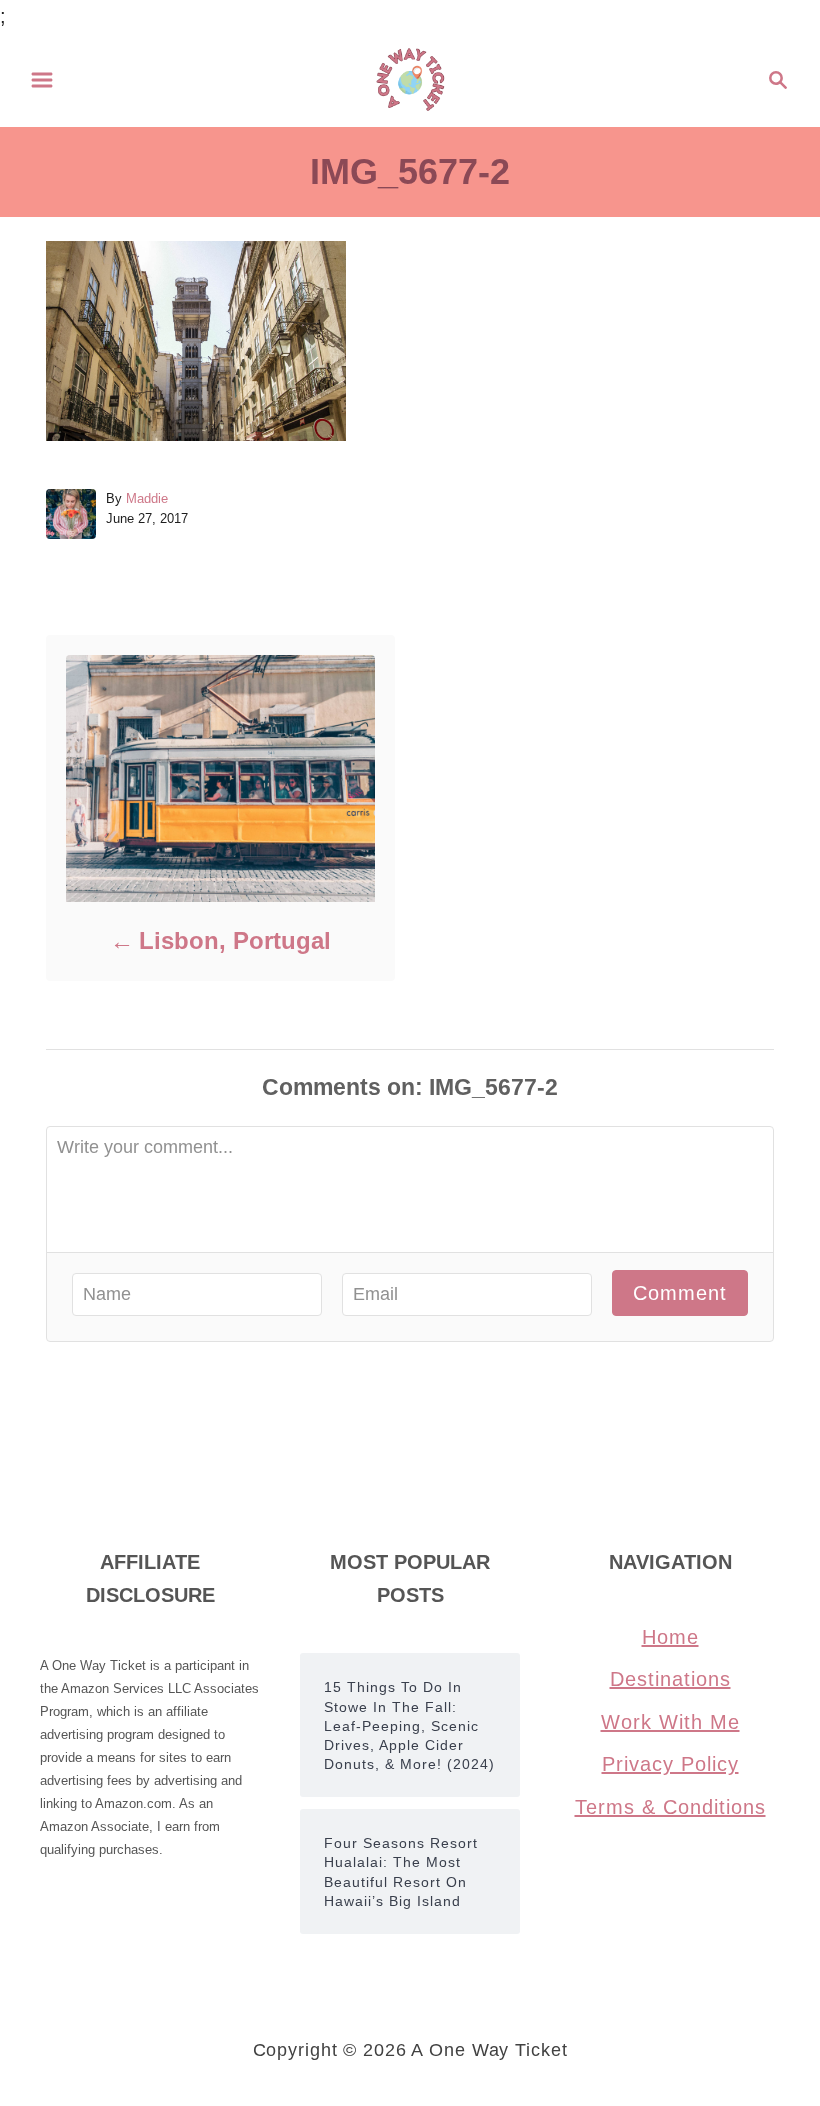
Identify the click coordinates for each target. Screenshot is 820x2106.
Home (670, 1637)
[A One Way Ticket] (410, 78)
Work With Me (670, 1722)
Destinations (670, 1679)
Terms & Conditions (670, 1807)
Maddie (147, 498)
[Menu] (42, 80)
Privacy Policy (670, 1764)
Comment (680, 1293)
